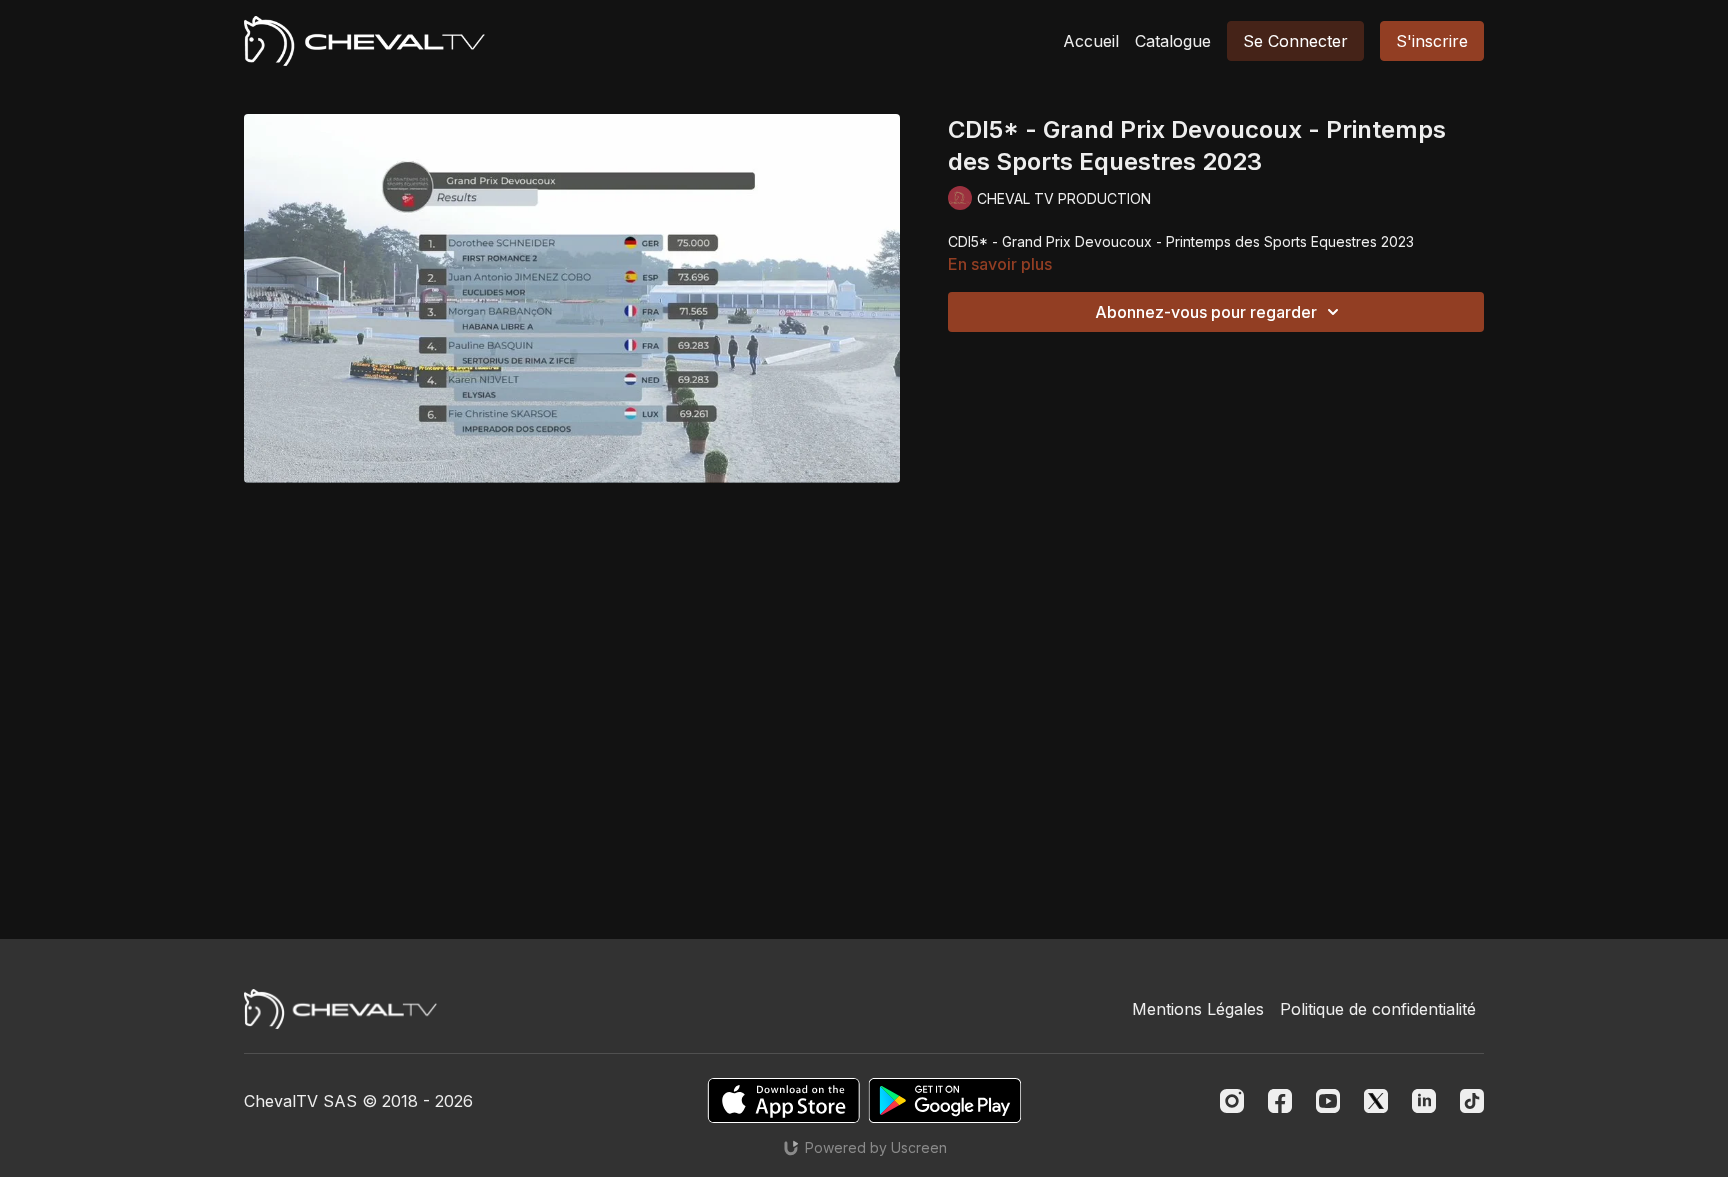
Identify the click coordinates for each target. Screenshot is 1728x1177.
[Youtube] (1328, 1101)
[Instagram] (1232, 1101)
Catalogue (1173, 41)
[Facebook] (1280, 1101)
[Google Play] (945, 1100)
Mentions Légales (1198, 1009)
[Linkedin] (1424, 1101)
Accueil (1091, 41)
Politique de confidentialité (1378, 1009)
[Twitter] (1376, 1101)
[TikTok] (1472, 1101)
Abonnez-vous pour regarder (1206, 312)
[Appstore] (783, 1100)
